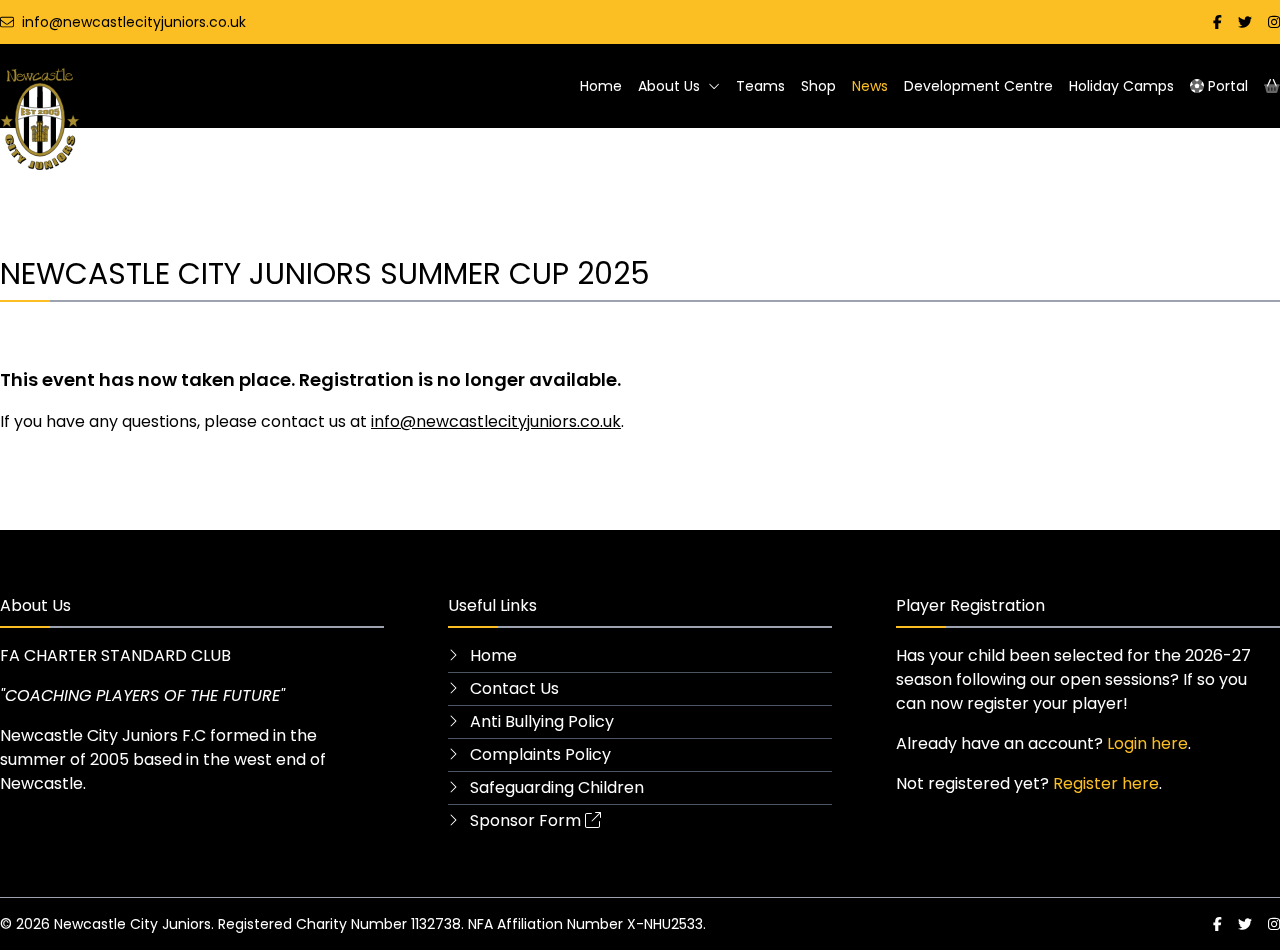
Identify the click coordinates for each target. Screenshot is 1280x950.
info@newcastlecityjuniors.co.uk (496, 421)
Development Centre (978, 86)
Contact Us (512, 688)
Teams (760, 86)
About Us (669, 86)
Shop (818, 86)
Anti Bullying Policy (540, 721)
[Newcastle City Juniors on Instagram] (1274, 22)
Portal (1226, 86)
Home (601, 86)
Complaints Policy (538, 754)
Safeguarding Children (555, 787)
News (870, 86)
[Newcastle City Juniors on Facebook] (1217, 22)
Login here (1147, 743)
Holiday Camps (1121, 86)
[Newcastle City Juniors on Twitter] (1245, 22)
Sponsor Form (523, 820)
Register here (1106, 783)
